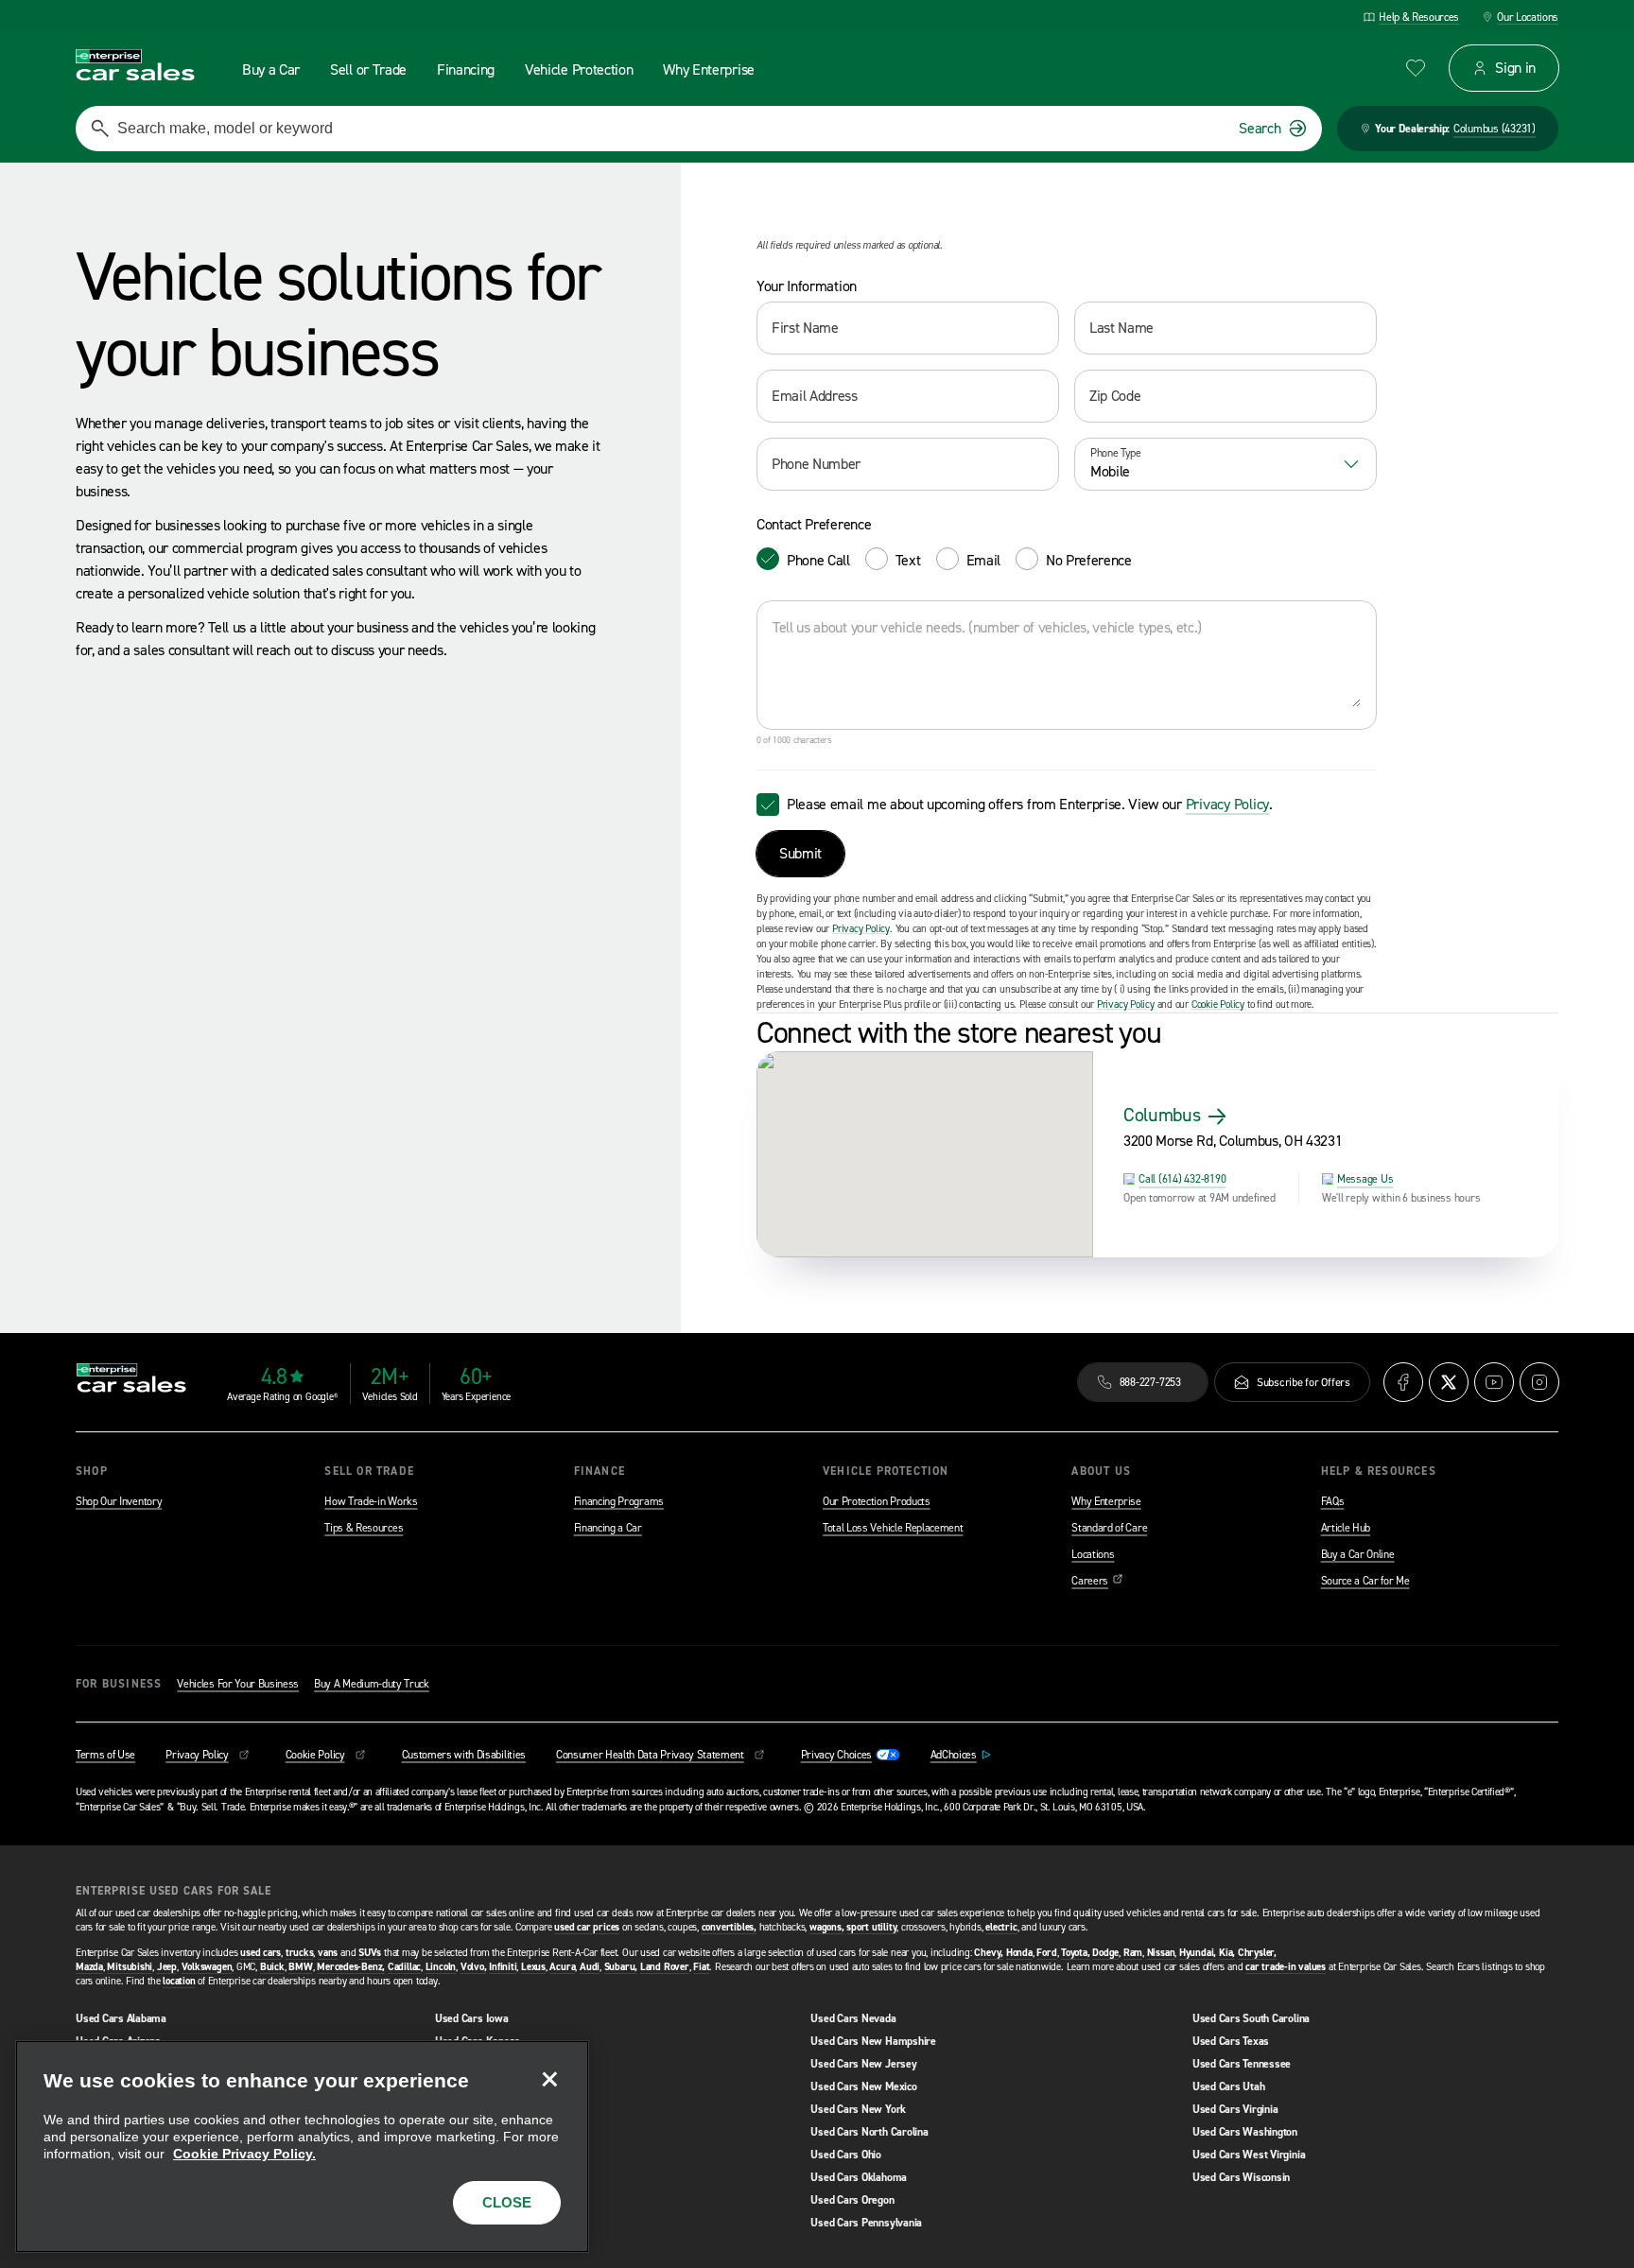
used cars (261, 1953)
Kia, (1227, 1953)
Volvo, (474, 1967)
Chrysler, (1257, 1953)
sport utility (871, 1927)
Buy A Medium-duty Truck (372, 1684)
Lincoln (441, 1967)
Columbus (1162, 1115)
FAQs (1333, 1501)
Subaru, (621, 1967)
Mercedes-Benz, (351, 1967)
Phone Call (818, 560)
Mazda (89, 1967)
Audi (590, 1967)
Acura (562, 1967)
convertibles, (729, 1927)
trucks (300, 1953)
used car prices (587, 1927)
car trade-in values (1286, 1967)
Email (983, 560)
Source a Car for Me (1365, 1581)
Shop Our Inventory (119, 1501)
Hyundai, (1198, 1953)
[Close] (549, 2080)
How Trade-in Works (371, 1501)
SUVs (370, 1953)
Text (908, 560)
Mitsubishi (130, 1967)
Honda (1019, 1953)
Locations (1093, 1554)
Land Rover (665, 1967)
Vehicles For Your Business (238, 1684)
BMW (300, 1967)
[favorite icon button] (1416, 68)
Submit (800, 853)
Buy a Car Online (1358, 1554)
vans (328, 1953)
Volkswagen (207, 1967)
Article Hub (1346, 1528)
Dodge (1105, 1953)
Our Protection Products (877, 1501)
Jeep (167, 1967)
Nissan (1161, 1953)
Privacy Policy (1228, 804)
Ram (1133, 1953)
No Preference (1089, 560)
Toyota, (1075, 1953)
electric (1001, 1927)
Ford (1046, 1953)
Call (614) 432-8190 (1182, 1179)
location (179, 1981)
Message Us (1365, 1179)
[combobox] (1225, 464)
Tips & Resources (364, 1528)
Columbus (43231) (1495, 129)
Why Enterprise (1106, 1501)
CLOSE (507, 2202)
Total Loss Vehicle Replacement (893, 1528)
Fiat (701, 1967)
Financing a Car (608, 1528)
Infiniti (503, 1967)
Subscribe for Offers (1304, 1382)
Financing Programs (619, 1501)
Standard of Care (1109, 1528)
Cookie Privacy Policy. (244, 2154)
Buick (272, 1967)
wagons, (826, 1927)
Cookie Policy (1218, 1004)
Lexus (533, 1967)
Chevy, (989, 1953)
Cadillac (404, 1967)
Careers (1097, 1581)
